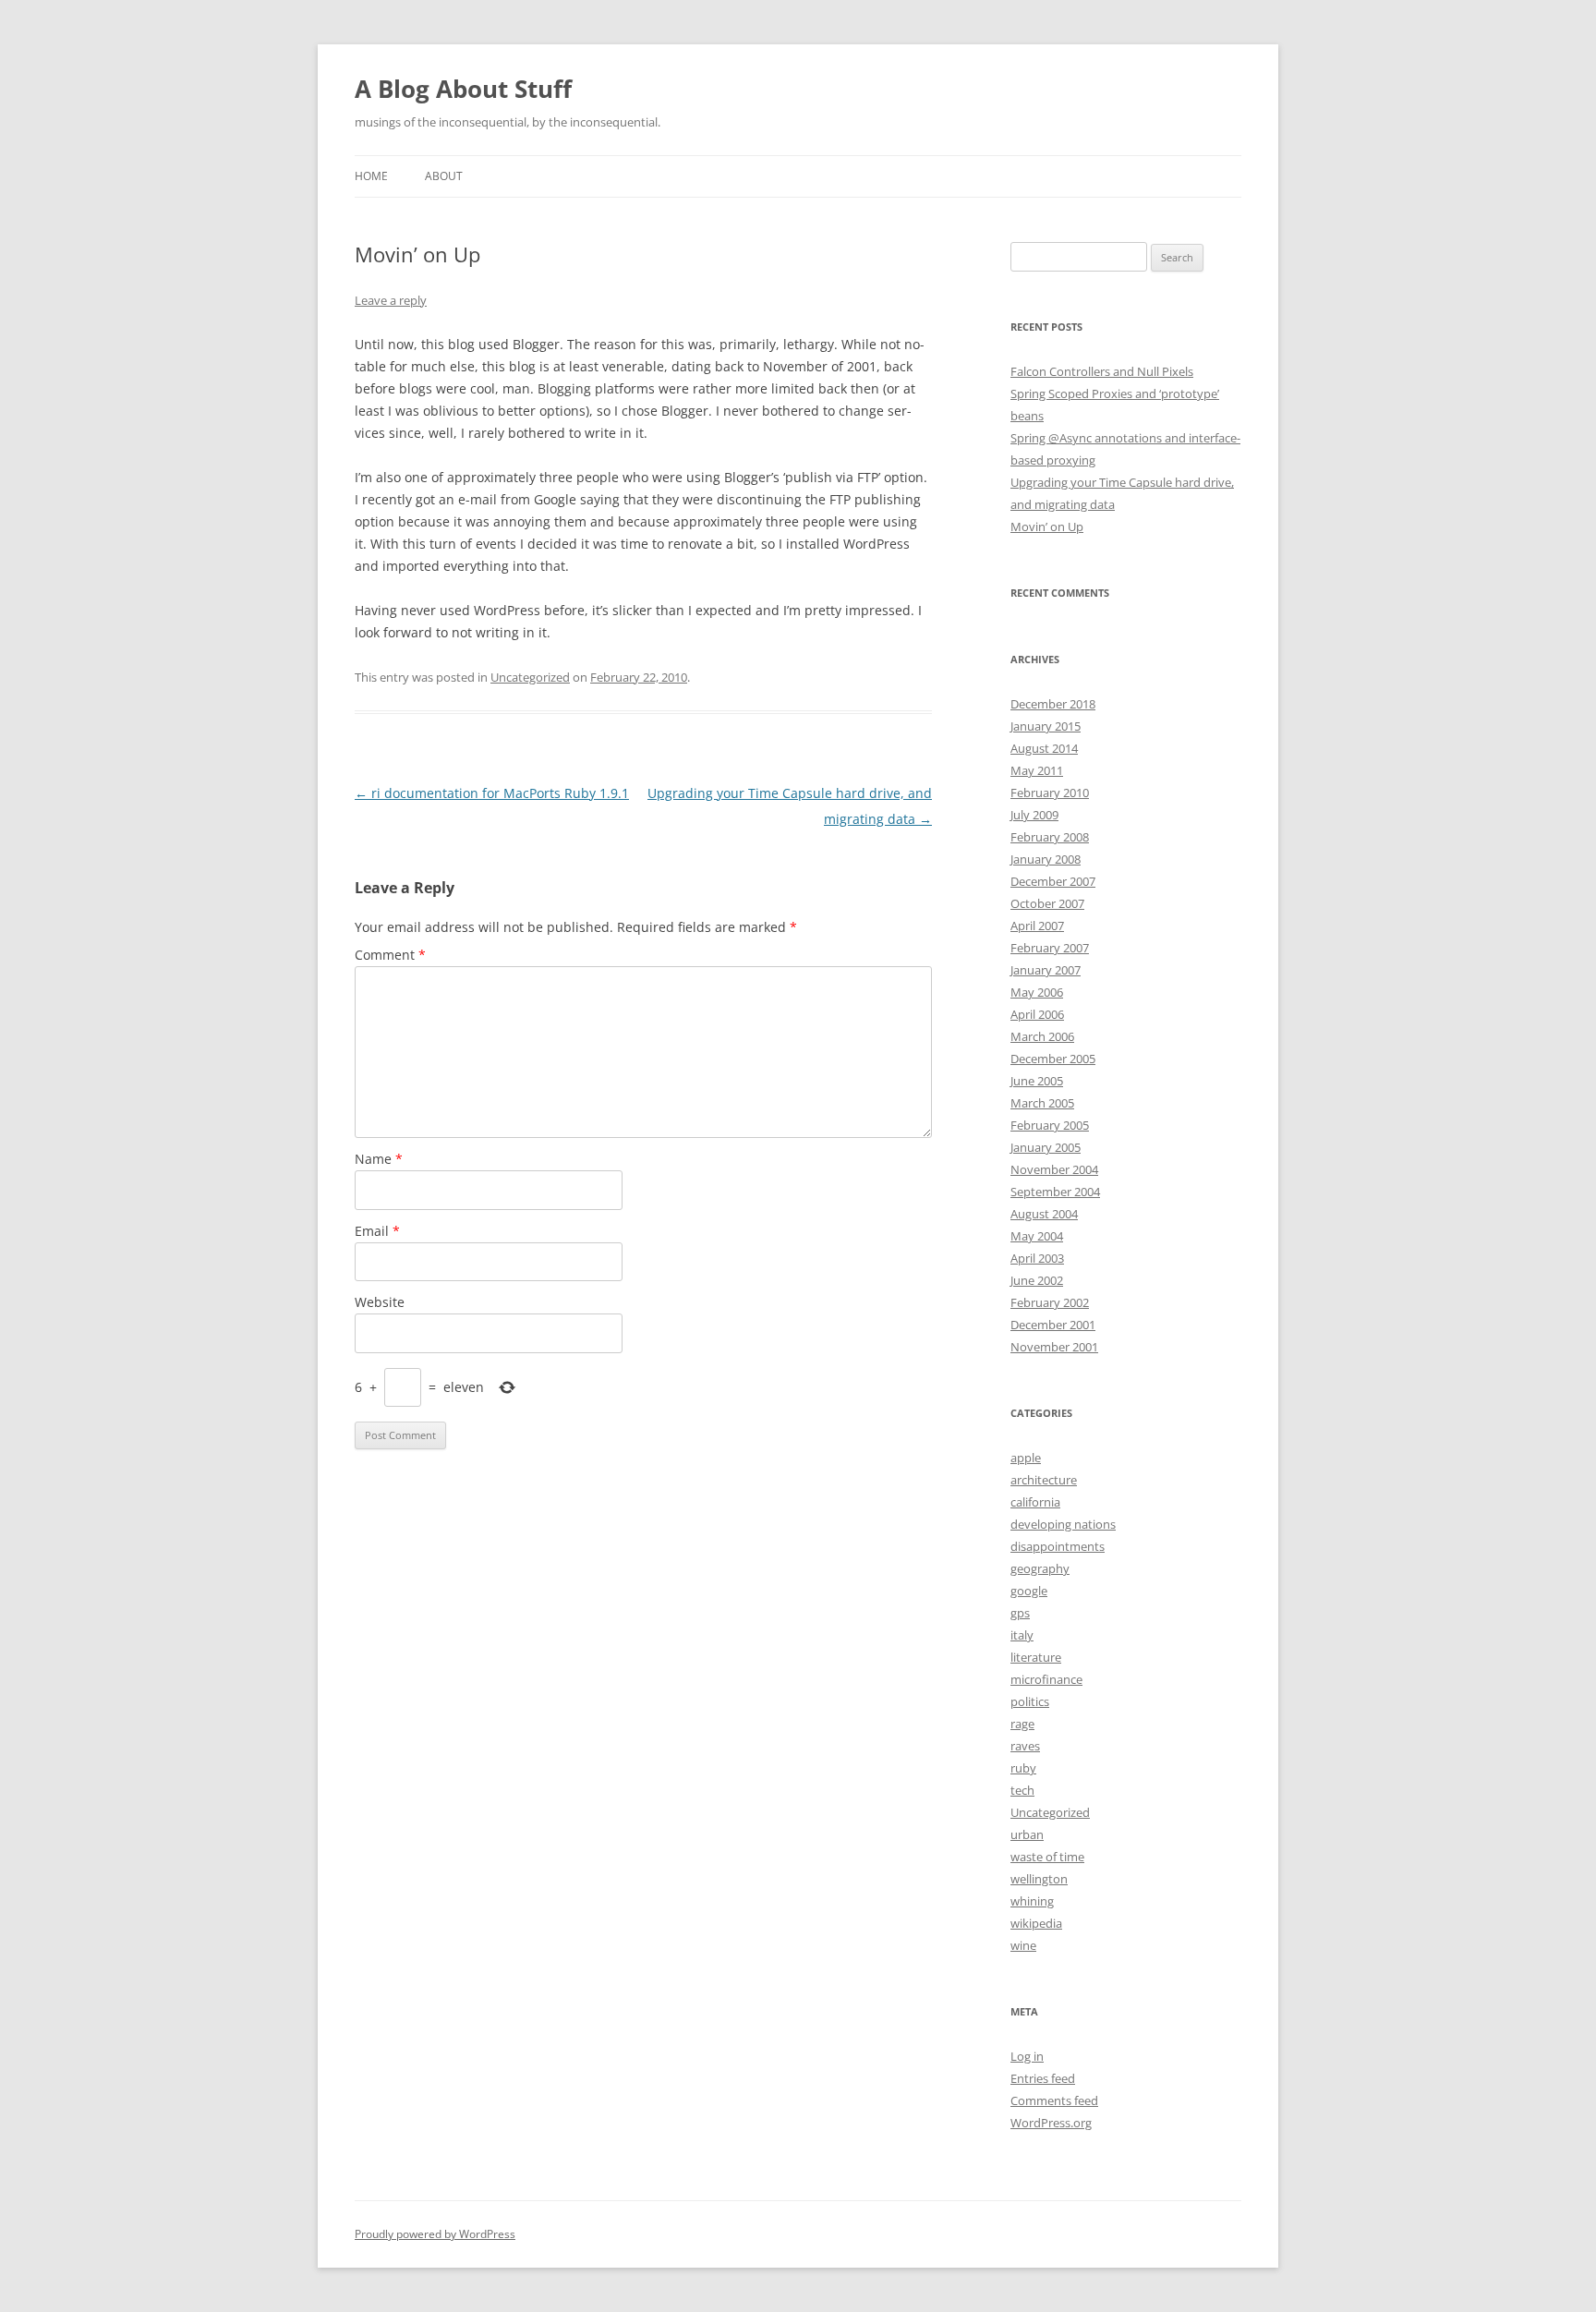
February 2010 (1050, 793)
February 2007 (1050, 948)
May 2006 (1037, 992)
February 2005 (1050, 1125)
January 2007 (1046, 970)
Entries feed (1043, 2078)
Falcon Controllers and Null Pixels (1102, 371)
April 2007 (1037, 926)
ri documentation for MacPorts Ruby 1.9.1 (492, 793)
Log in (1027, 2056)
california (1035, 1502)
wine (1023, 1945)
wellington (1039, 1879)
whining (1032, 1901)
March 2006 (1042, 1036)
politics (1030, 1701)
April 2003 (1037, 1258)
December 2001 (1053, 1325)
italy (1022, 1635)
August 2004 (1044, 1214)
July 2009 (1034, 815)
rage (1022, 1724)
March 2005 (1042, 1103)
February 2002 (1050, 1302)
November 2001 (1054, 1347)
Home (371, 176)
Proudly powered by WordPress (435, 2234)
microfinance (1046, 1679)
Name (379, 1159)
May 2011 (1037, 770)
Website (380, 1302)
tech (1022, 1790)
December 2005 (1053, 1059)
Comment (390, 955)
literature (1036, 1657)
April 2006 (1037, 1014)
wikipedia (1036, 1923)
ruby (1023, 1768)
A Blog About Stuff (463, 89)
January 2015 (1046, 726)
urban (1027, 1834)
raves (1025, 1746)
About (444, 176)
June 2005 (1037, 1081)
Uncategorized (530, 677)
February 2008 (1050, 837)
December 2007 (1053, 881)
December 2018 (1053, 704)
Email (377, 1231)
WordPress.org (1051, 2123)
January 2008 (1046, 859)
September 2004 (1055, 1192)
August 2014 (1044, 748)
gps (1020, 1613)
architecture (1044, 1480)
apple (1026, 1458)
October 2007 (1047, 903)
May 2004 (1037, 1236)
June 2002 (1037, 1280)
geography (1040, 1568)
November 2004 (1054, 1169)
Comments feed (1054, 2100)
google (1029, 1591)
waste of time (1047, 1857)
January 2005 (1046, 1147)
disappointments (1058, 1546)
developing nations (1063, 1524)
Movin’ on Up (1047, 527)
